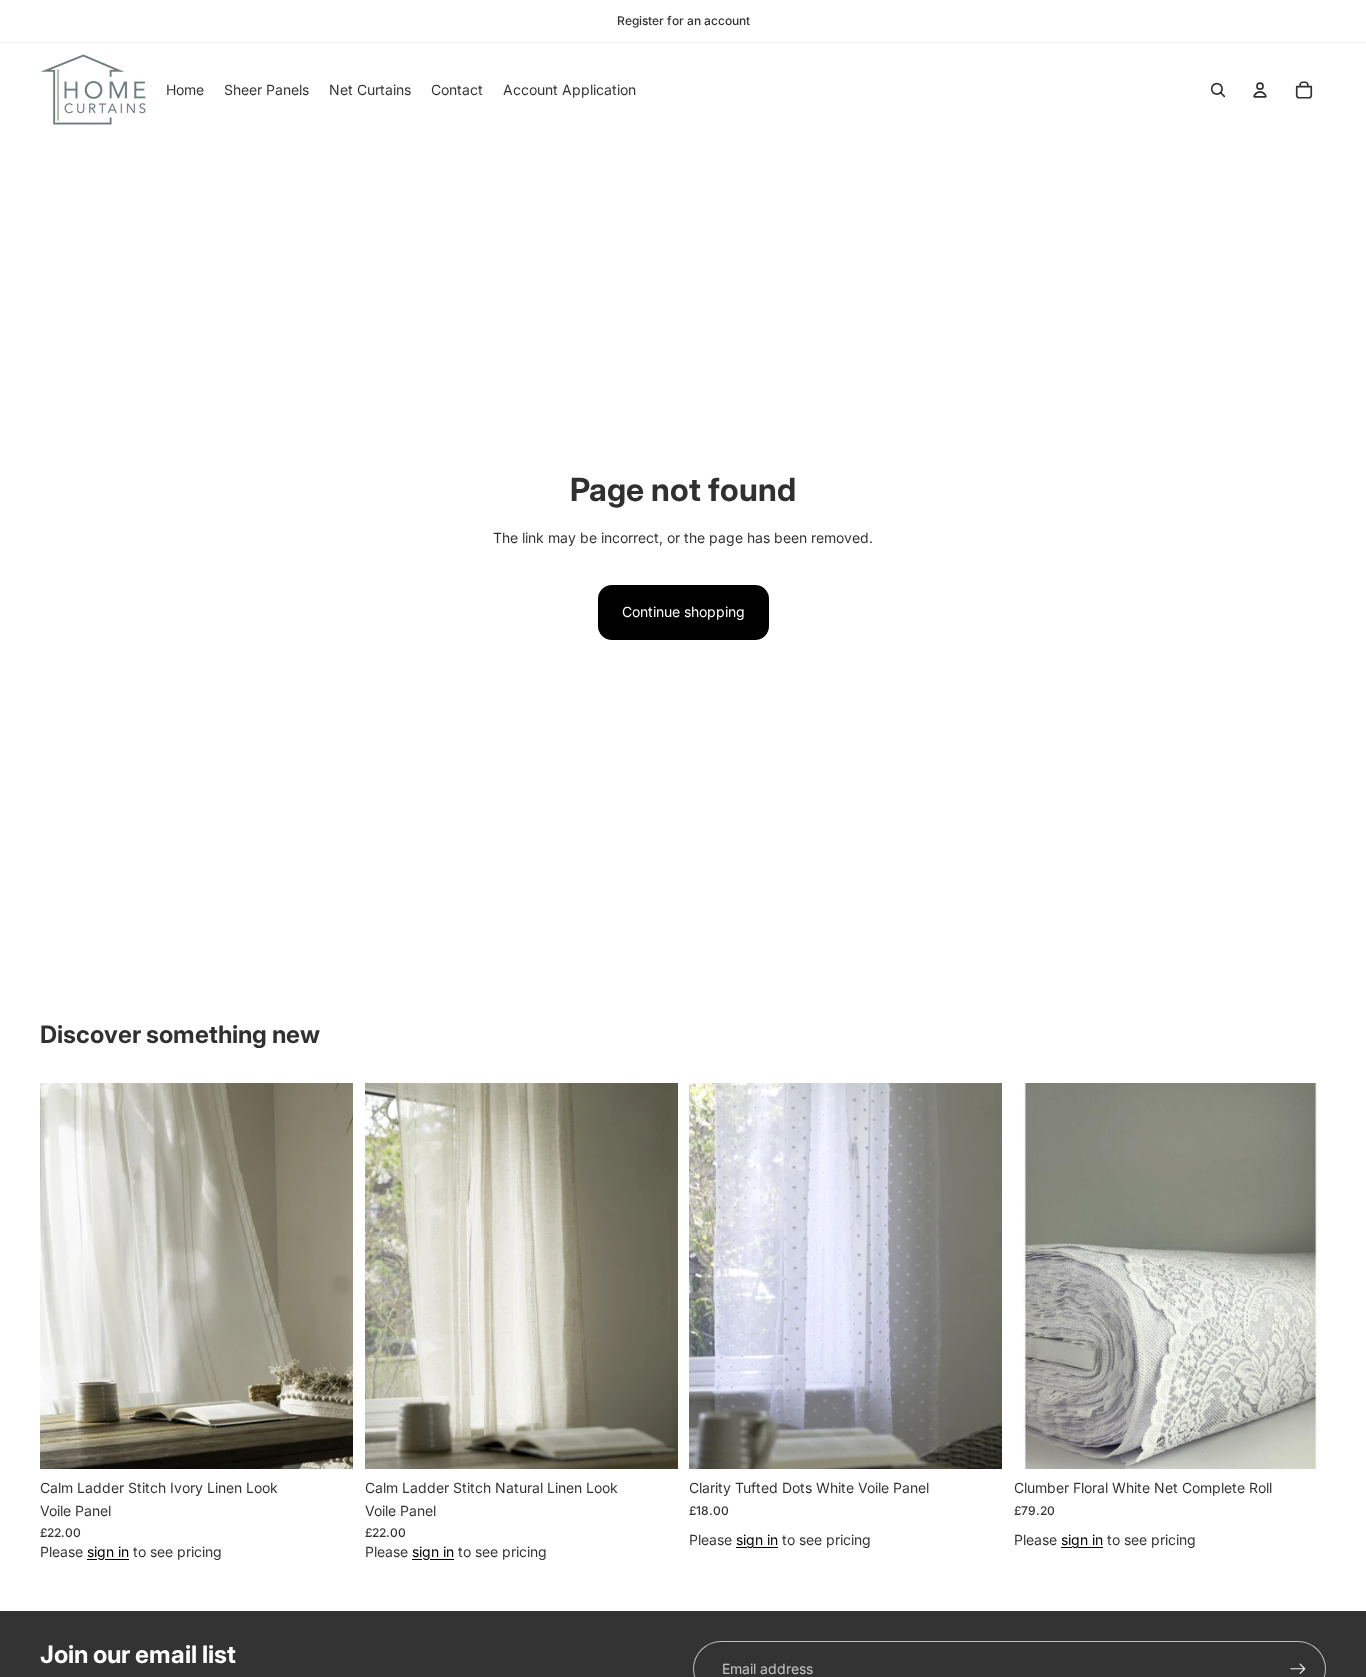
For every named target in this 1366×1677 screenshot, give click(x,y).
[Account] (1260, 90)
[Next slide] (323, 1276)
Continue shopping (683, 611)
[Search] (1218, 90)
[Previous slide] (70, 1276)
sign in (108, 1550)
